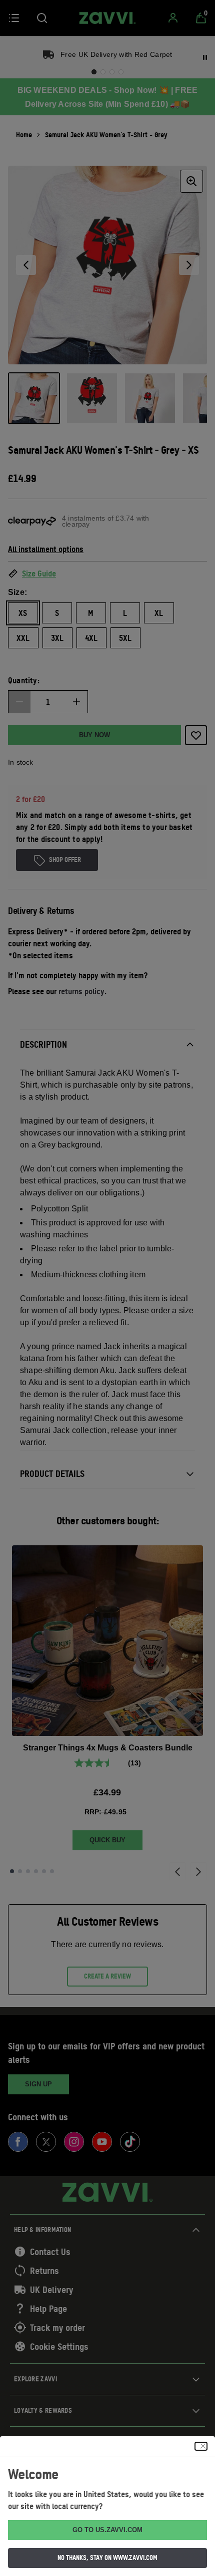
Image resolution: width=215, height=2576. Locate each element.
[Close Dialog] (201, 2446)
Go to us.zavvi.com (107, 2530)
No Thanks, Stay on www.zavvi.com (107, 2558)
